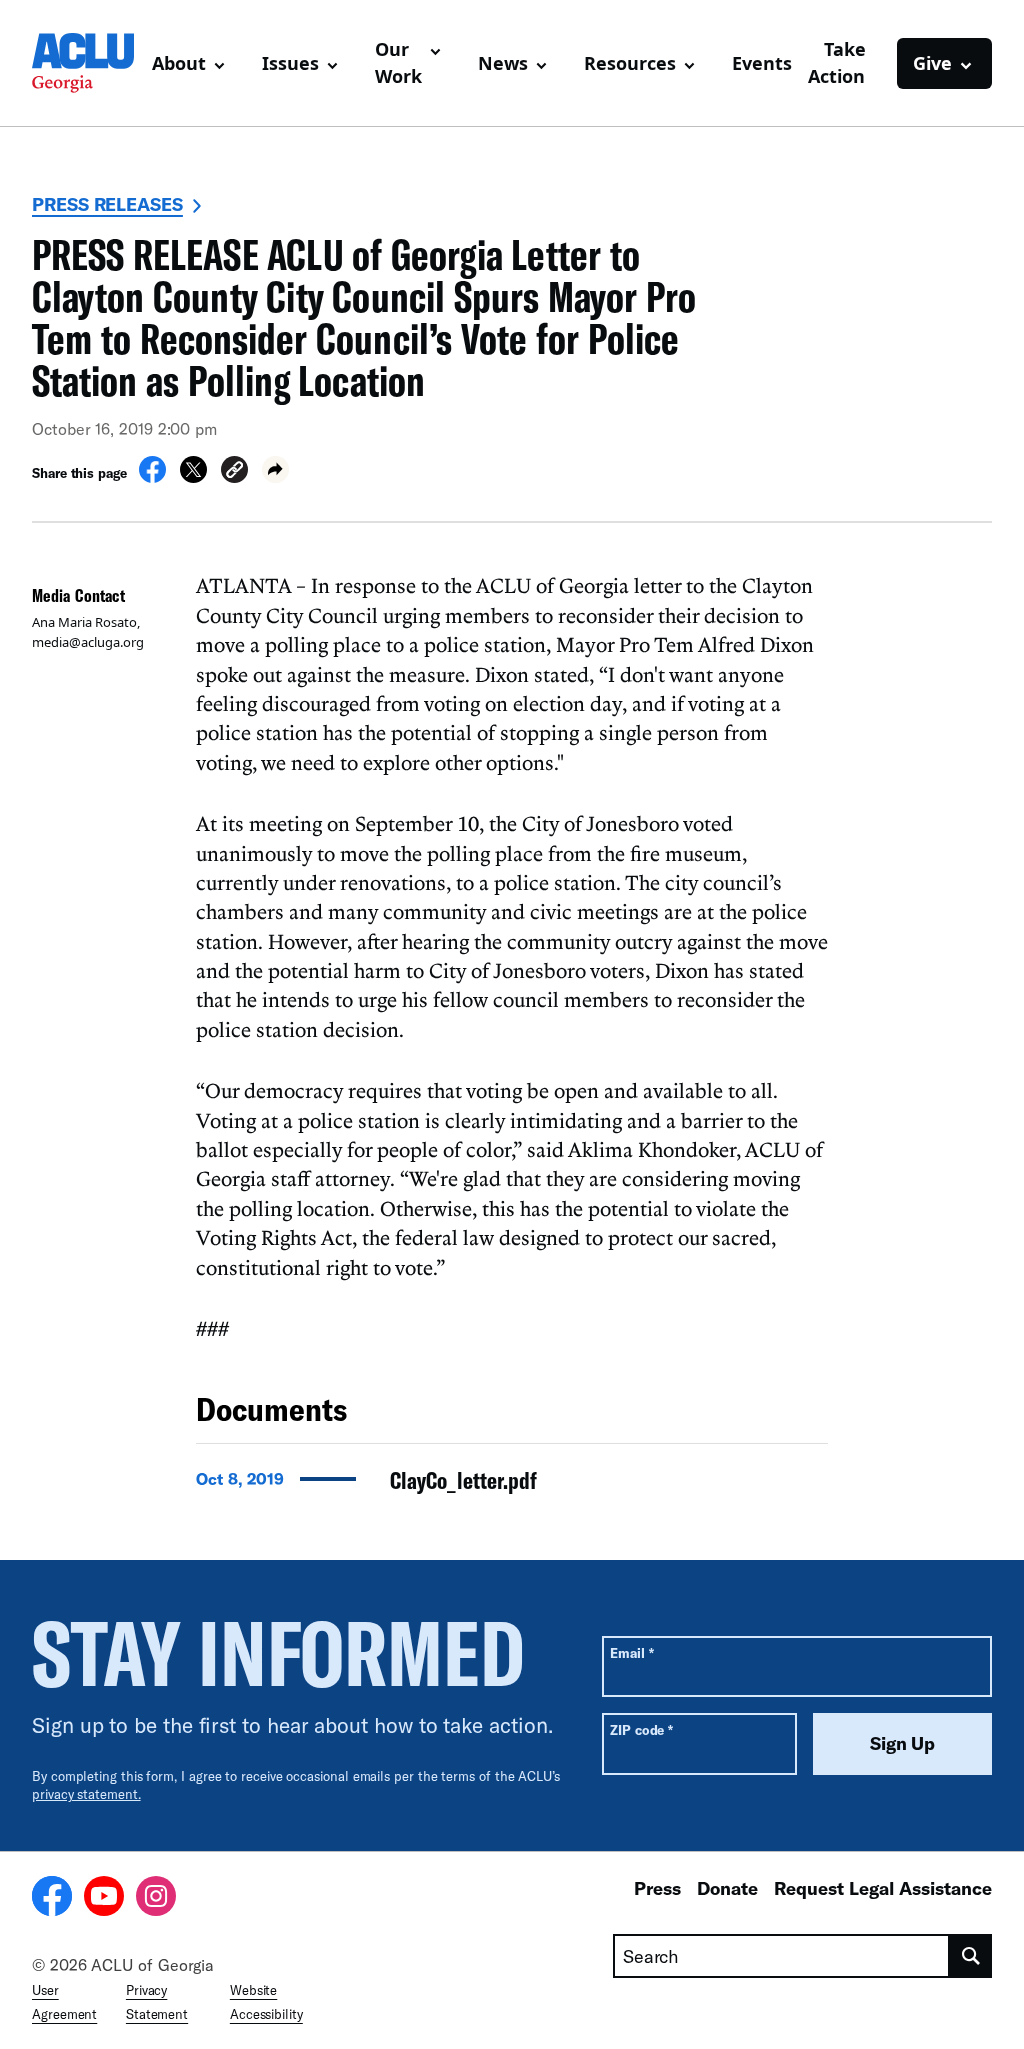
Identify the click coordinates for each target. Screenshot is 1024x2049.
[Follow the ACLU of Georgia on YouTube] (104, 1899)
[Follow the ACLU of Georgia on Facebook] (52, 1899)
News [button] (503, 63)
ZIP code (641, 1729)
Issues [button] (290, 63)
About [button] (179, 63)
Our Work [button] (398, 62)
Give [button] (932, 63)
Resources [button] (630, 63)
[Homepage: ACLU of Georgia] (84, 63)
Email (631, 1652)
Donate (727, 1888)
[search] (971, 1956)
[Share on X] (193, 477)
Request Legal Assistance (883, 1888)
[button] (234, 472)
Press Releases (107, 204)
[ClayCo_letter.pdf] (512, 1486)
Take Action (837, 62)
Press (657, 1888)
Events (762, 63)
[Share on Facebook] (152, 477)
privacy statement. (86, 1794)
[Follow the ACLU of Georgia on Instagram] (156, 1899)
